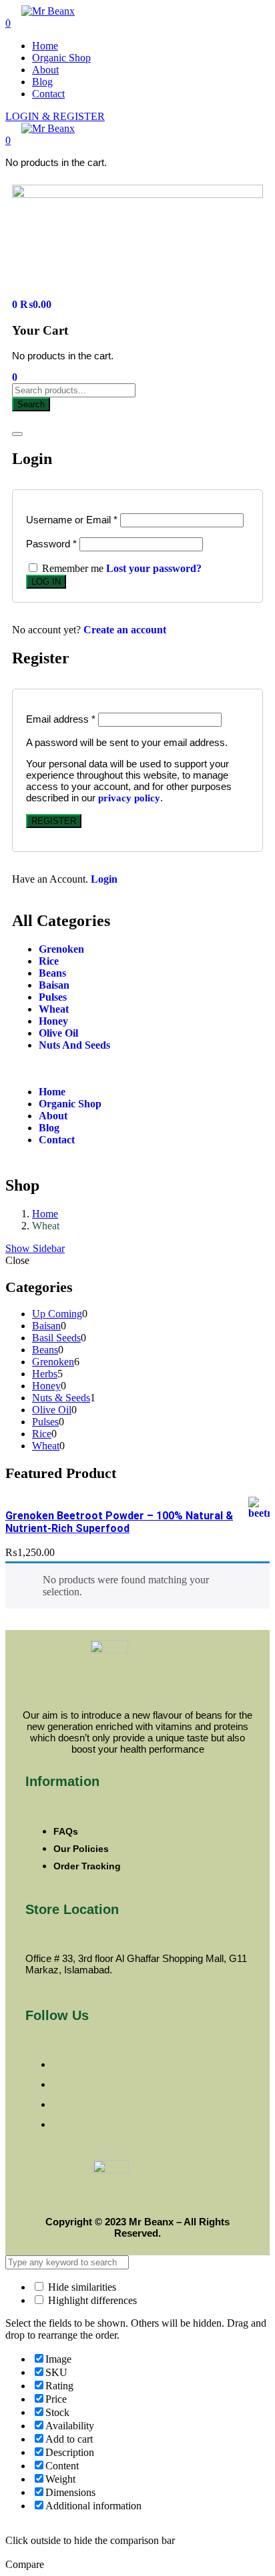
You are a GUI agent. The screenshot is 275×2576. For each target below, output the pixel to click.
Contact (48, 94)
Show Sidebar (35, 1248)
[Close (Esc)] (17, 434)
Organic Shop (61, 58)
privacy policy (129, 798)
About (45, 70)
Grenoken (61, 949)
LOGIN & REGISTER (55, 116)
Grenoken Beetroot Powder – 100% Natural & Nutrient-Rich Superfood (119, 1522)
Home (45, 46)
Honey (53, 1021)
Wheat (54, 1009)
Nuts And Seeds (74, 1045)
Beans (52, 973)
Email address (61, 719)
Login (104, 879)
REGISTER (54, 821)
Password (51, 544)
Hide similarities (81, 2287)
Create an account (125, 630)
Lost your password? (154, 568)
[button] (8, 140)
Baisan (54, 985)
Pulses (53, 997)
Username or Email (72, 520)
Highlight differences (91, 2300)
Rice (49, 961)
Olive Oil (58, 1033)
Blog (42, 82)
